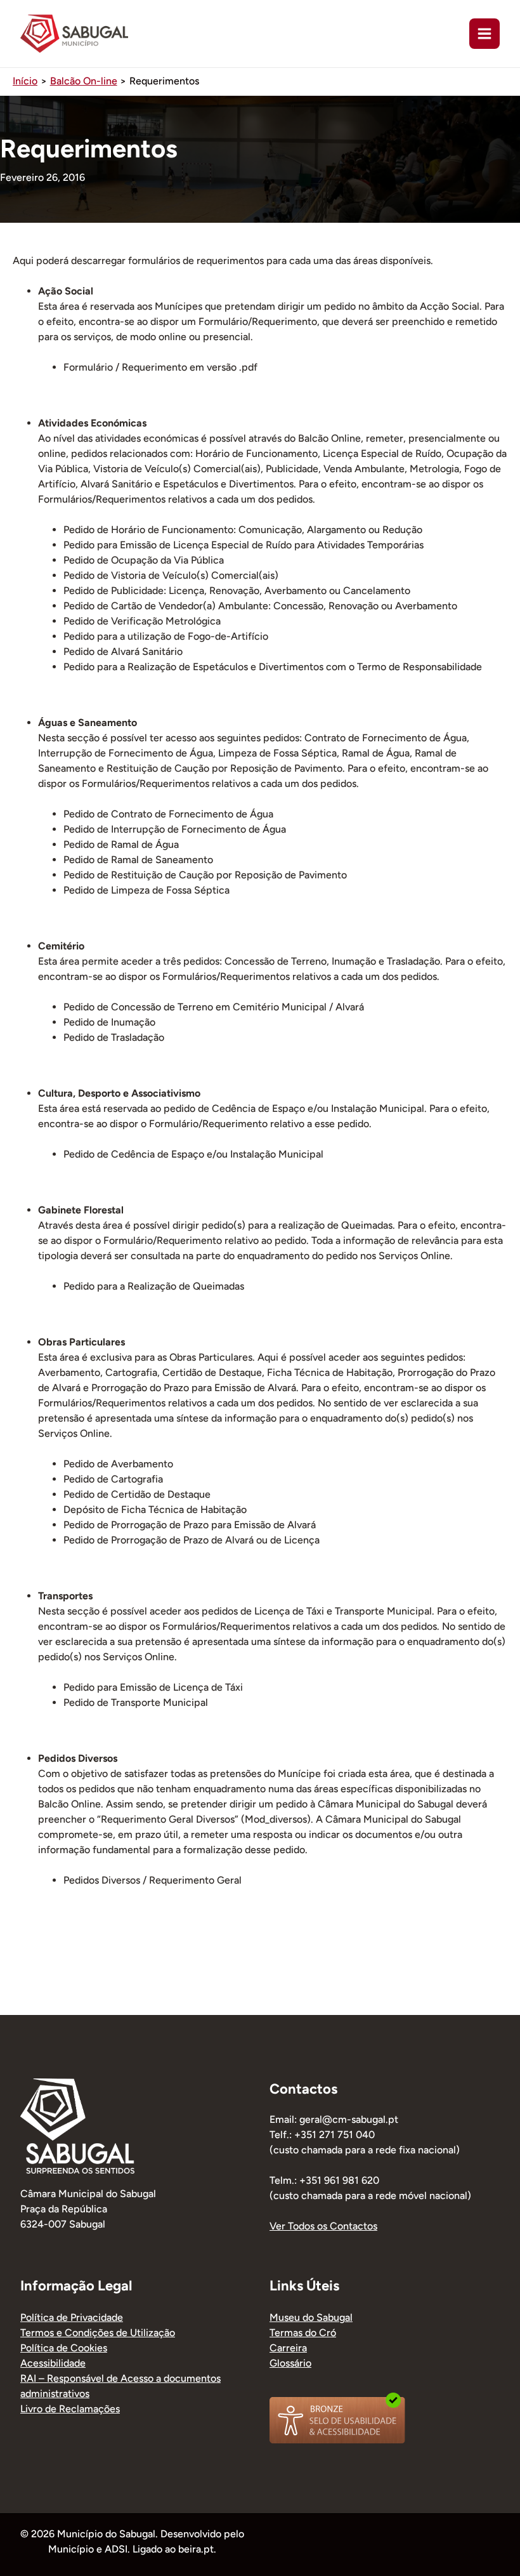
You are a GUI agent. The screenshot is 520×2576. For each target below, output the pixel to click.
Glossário (290, 2363)
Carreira (288, 2348)
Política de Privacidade (72, 2317)
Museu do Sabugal (311, 2317)
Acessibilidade (53, 2363)
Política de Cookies (64, 2348)
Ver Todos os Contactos (323, 2226)
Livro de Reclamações (70, 2409)
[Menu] (484, 34)
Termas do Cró (303, 2333)
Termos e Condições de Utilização (98, 2333)
